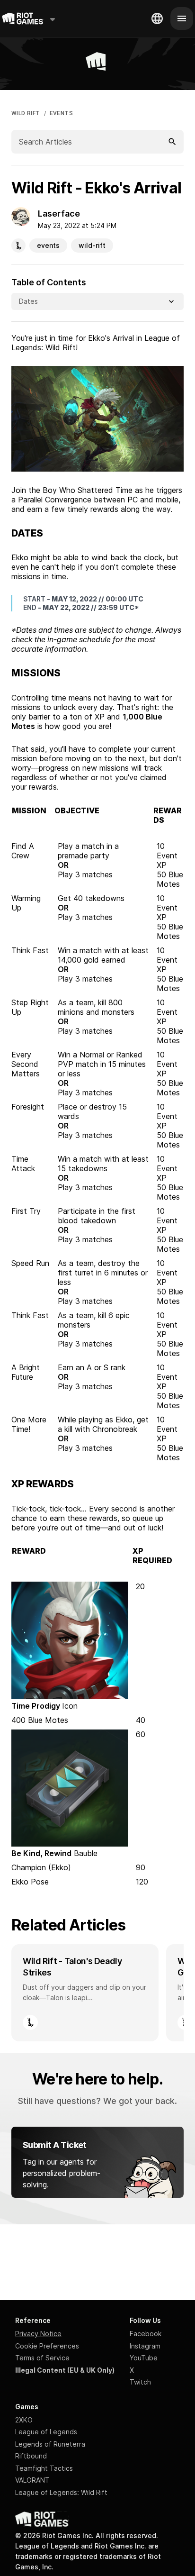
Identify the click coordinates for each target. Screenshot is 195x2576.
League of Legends (46, 2432)
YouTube (144, 2358)
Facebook (146, 2334)
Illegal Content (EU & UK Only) (65, 2370)
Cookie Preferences (47, 2346)
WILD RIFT (26, 113)
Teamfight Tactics (44, 2468)
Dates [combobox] (28, 301)
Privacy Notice (38, 2334)
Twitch (140, 2382)
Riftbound (31, 2456)
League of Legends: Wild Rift (61, 2492)
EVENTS (61, 113)
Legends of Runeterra (50, 2444)
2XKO (24, 2420)
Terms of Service (42, 2358)
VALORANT (32, 2480)
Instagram (145, 2346)
